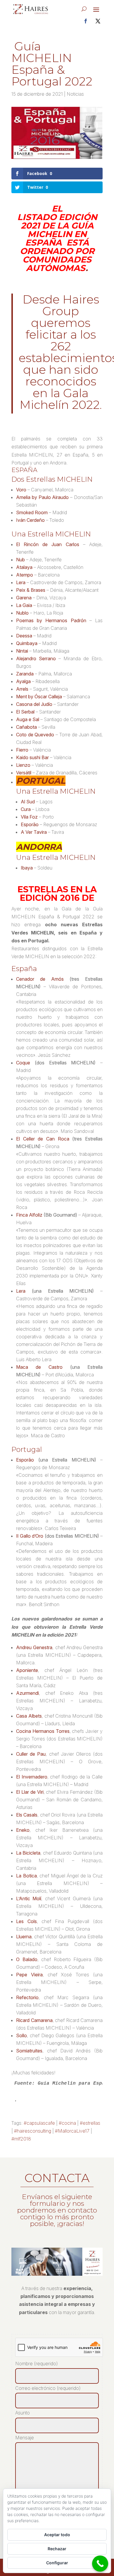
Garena (24, 598)
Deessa (24, 636)
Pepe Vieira (29, 1975)
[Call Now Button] (100, 2564)
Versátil (24, 773)
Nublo (22, 613)
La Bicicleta (28, 1853)
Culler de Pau (31, 1754)
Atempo (25, 575)
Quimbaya (27, 643)
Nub (20, 560)
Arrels (22, 689)
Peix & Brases (31, 590)
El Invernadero (32, 1777)
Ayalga (23, 681)
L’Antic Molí (29, 1898)
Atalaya (24, 567)
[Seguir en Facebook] (86, 21)
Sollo (21, 2035)
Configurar (57, 2563)
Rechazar (57, 2549)
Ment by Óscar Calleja (39, 697)
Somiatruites (29, 2051)
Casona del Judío (34, 704)
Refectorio (27, 1997)
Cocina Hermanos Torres (43, 1731)
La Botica (26, 1876)
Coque (23, 1063)
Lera (21, 582)
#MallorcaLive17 (72, 2131)
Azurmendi (27, 1693)
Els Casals (27, 1815)
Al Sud (28, 802)
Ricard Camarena (34, 2020)
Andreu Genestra (34, 1647)
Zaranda (25, 674)
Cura (26, 809)
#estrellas (90, 2123)
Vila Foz (29, 817)
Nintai (22, 651)
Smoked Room (32, 512)
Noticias (75, 94)
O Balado (27, 1959)
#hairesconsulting (33, 2131)
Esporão (30, 824)
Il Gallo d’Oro (30, 1536)
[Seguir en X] (98, 21)
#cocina (67, 2123)
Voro (21, 490)
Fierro (22, 750)
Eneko (23, 1830)
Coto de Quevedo (35, 735)
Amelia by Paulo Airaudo (42, 497)
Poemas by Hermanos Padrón (51, 620)
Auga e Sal (28, 719)
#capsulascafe (39, 2123)
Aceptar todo (57, 2535)
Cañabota (26, 727)
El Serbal (25, 712)
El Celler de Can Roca (43, 1139)
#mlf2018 (21, 2139)
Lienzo (23, 765)
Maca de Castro (39, 1367)
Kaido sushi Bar (32, 757)
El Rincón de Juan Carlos (48, 544)
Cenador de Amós (40, 979)
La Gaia (24, 605)
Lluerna (24, 1937)
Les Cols (26, 1921)
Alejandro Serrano (36, 658)
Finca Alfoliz (29, 1215)
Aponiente (27, 1670)
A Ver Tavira (34, 832)
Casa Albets (29, 1716)
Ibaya (27, 868)
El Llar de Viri (30, 1792)
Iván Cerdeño (30, 520)
